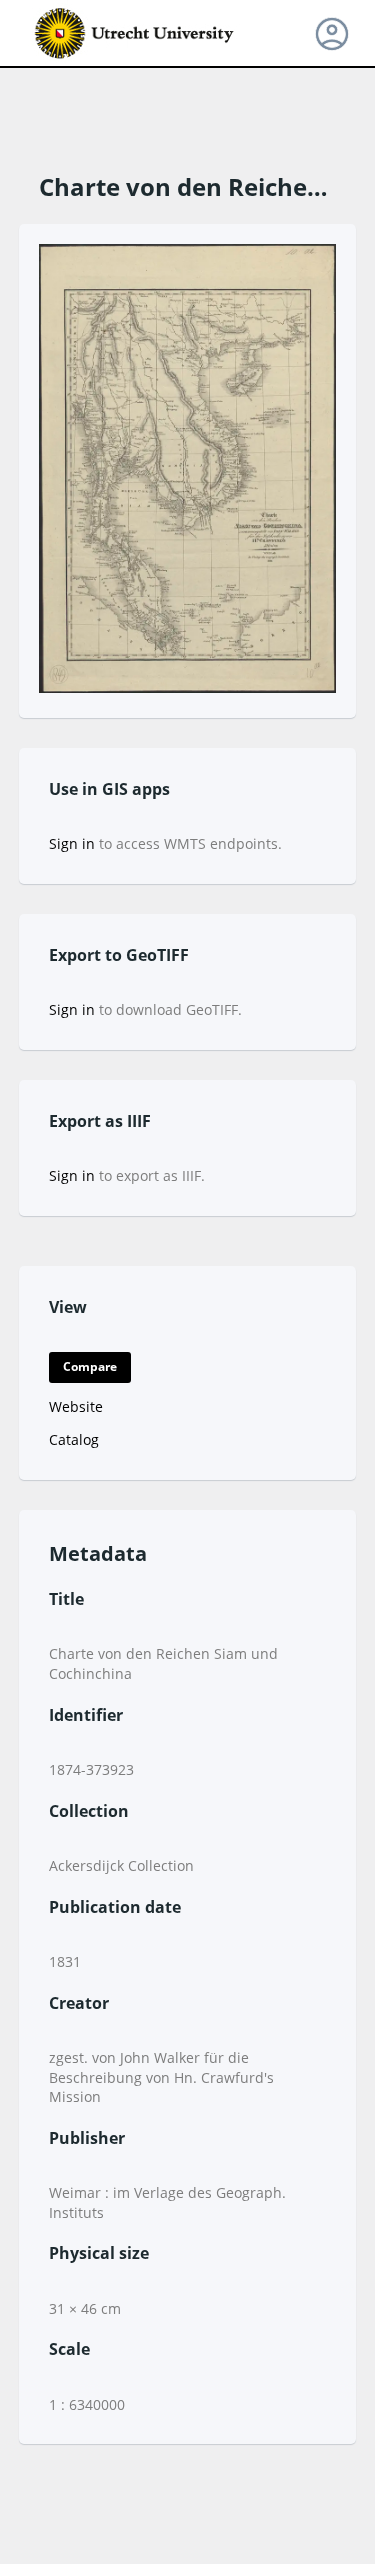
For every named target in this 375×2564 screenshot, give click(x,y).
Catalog (74, 1439)
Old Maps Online (135, 34)
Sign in (72, 843)
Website (76, 1406)
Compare (90, 1366)
